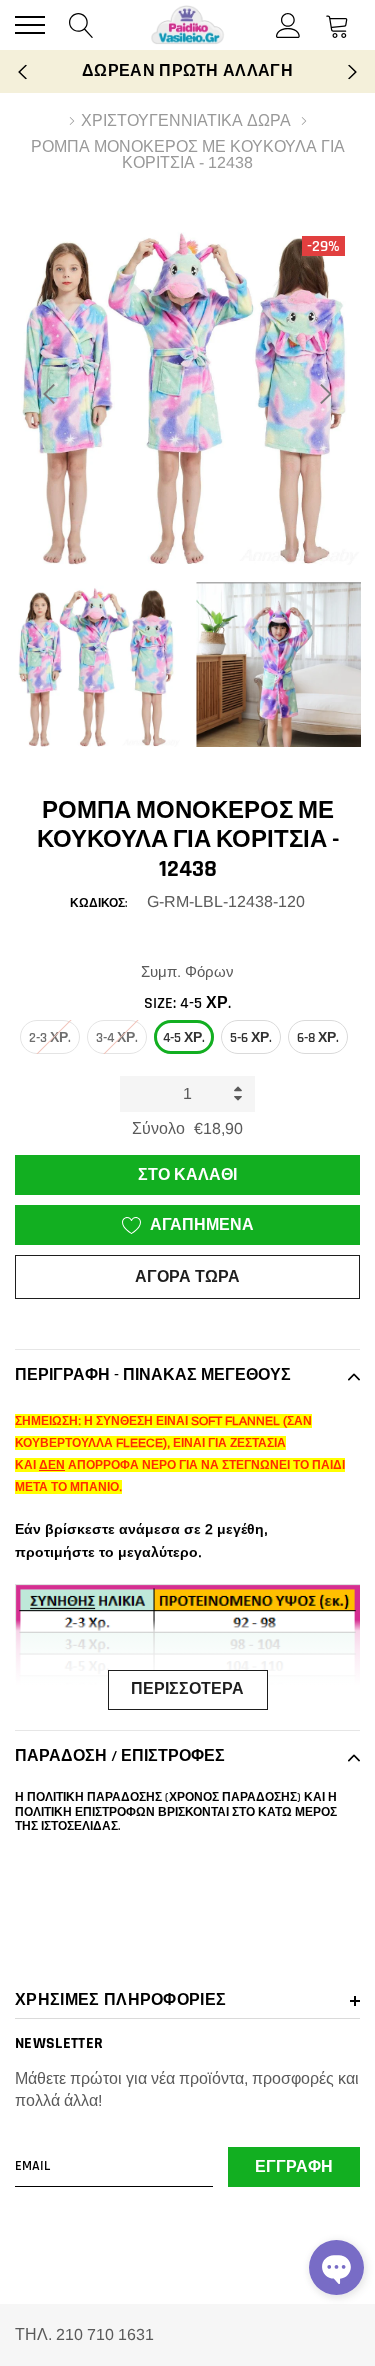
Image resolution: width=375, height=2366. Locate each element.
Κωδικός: (98, 903)
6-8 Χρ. (318, 1038)
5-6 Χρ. (251, 1038)
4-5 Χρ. (184, 1038)
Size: (187, 1003)
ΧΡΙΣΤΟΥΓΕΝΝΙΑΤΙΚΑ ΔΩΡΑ (186, 120)
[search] (81, 24)
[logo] (188, 25)
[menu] (30, 25)
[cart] (337, 24)
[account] (288, 24)
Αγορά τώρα (187, 1277)
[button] (336, 2267)
